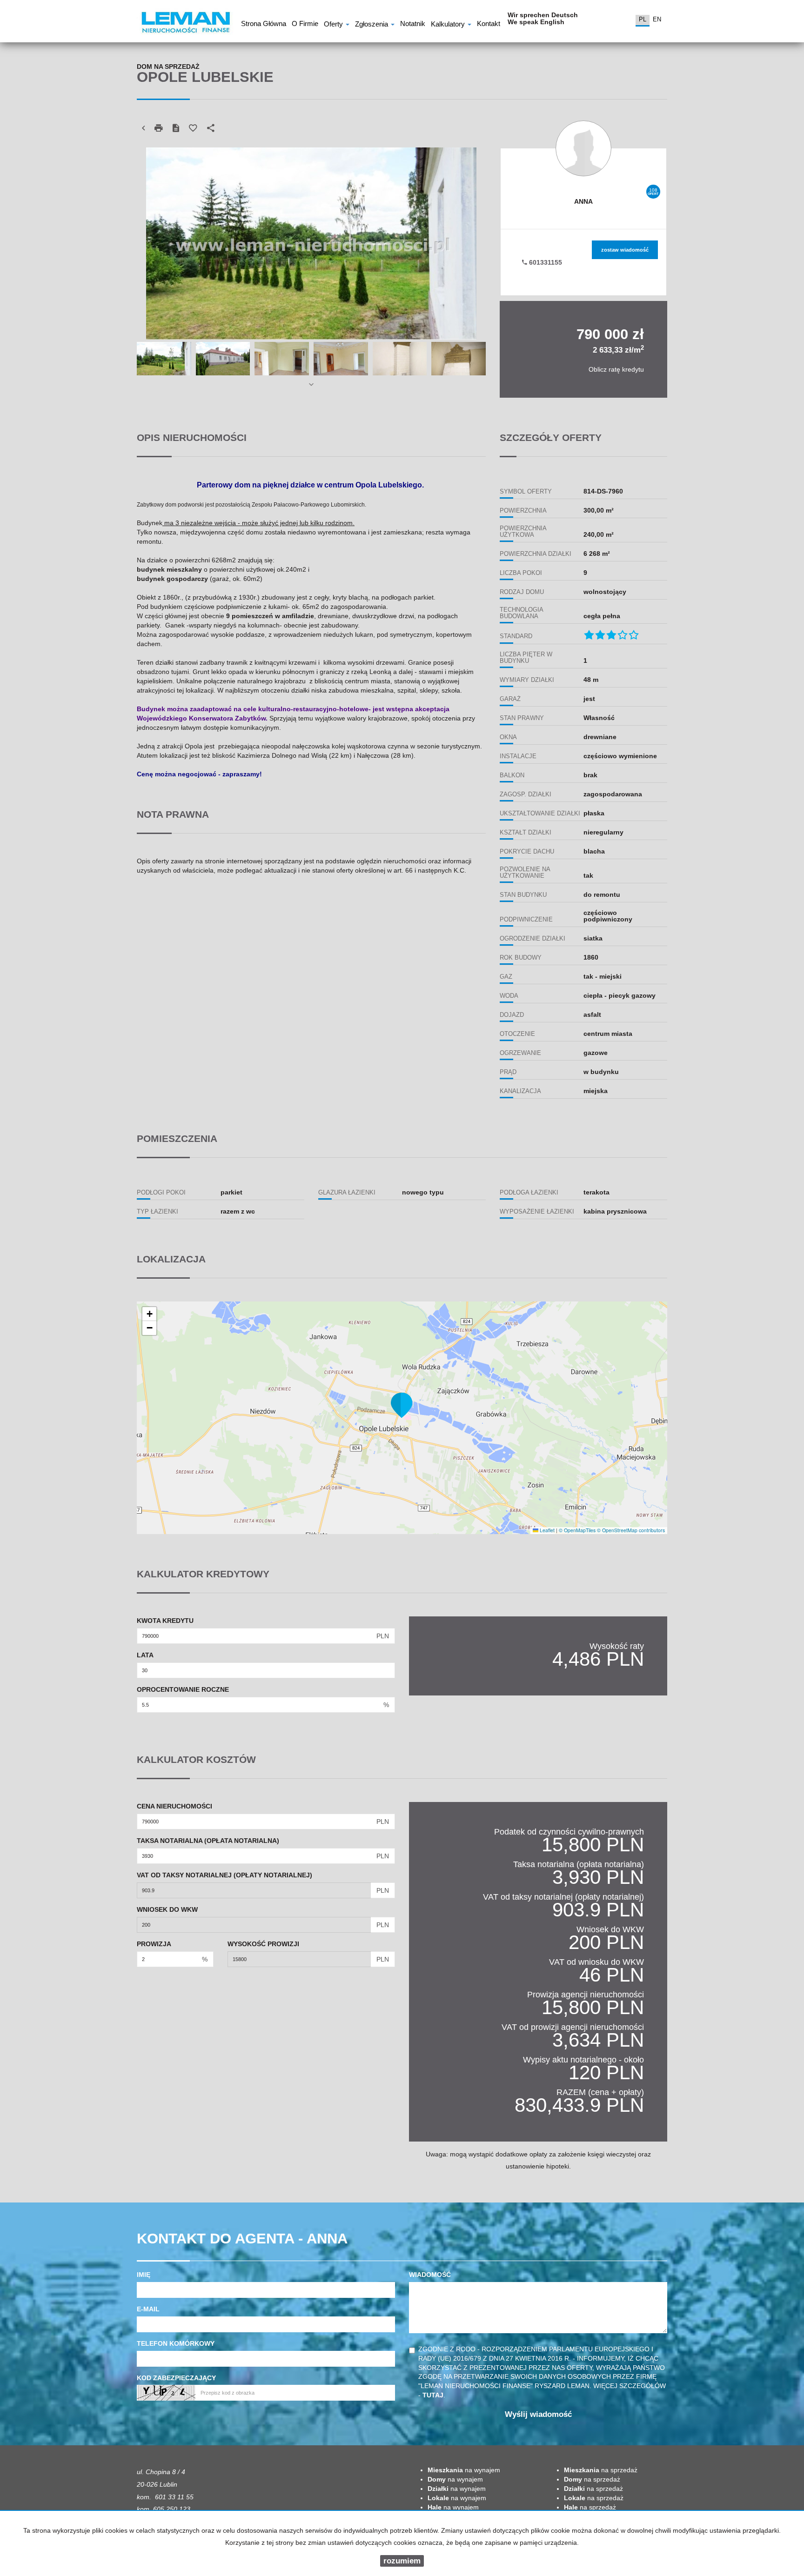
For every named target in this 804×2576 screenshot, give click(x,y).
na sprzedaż (601, 2470)
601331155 (545, 262)
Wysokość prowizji (263, 1944)
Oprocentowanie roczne (183, 1689)
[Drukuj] (159, 128)
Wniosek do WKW (167, 1909)
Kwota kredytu (165, 1621)
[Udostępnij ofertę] (211, 128)
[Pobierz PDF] (176, 128)
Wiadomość (430, 2275)
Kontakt (489, 25)
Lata (145, 1655)
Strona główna (264, 25)
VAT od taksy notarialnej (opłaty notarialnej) (224, 1875)
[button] (402, 1405)
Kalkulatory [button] (449, 25)
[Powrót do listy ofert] (143, 128)
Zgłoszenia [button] (372, 25)
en (657, 19)
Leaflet (546, 1530)
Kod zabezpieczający (176, 2378)
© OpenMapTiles (577, 1530)
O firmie (305, 25)
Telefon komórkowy (176, 2343)
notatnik (413, 25)
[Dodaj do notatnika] (193, 128)
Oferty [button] (334, 25)
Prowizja (154, 1944)
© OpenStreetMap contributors (631, 1530)
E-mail (148, 2309)
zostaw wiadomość (625, 250)
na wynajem (464, 2470)
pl (643, 19)
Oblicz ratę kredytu (616, 369)
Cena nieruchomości (174, 1806)
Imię (144, 2275)
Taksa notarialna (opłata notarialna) (208, 1841)
